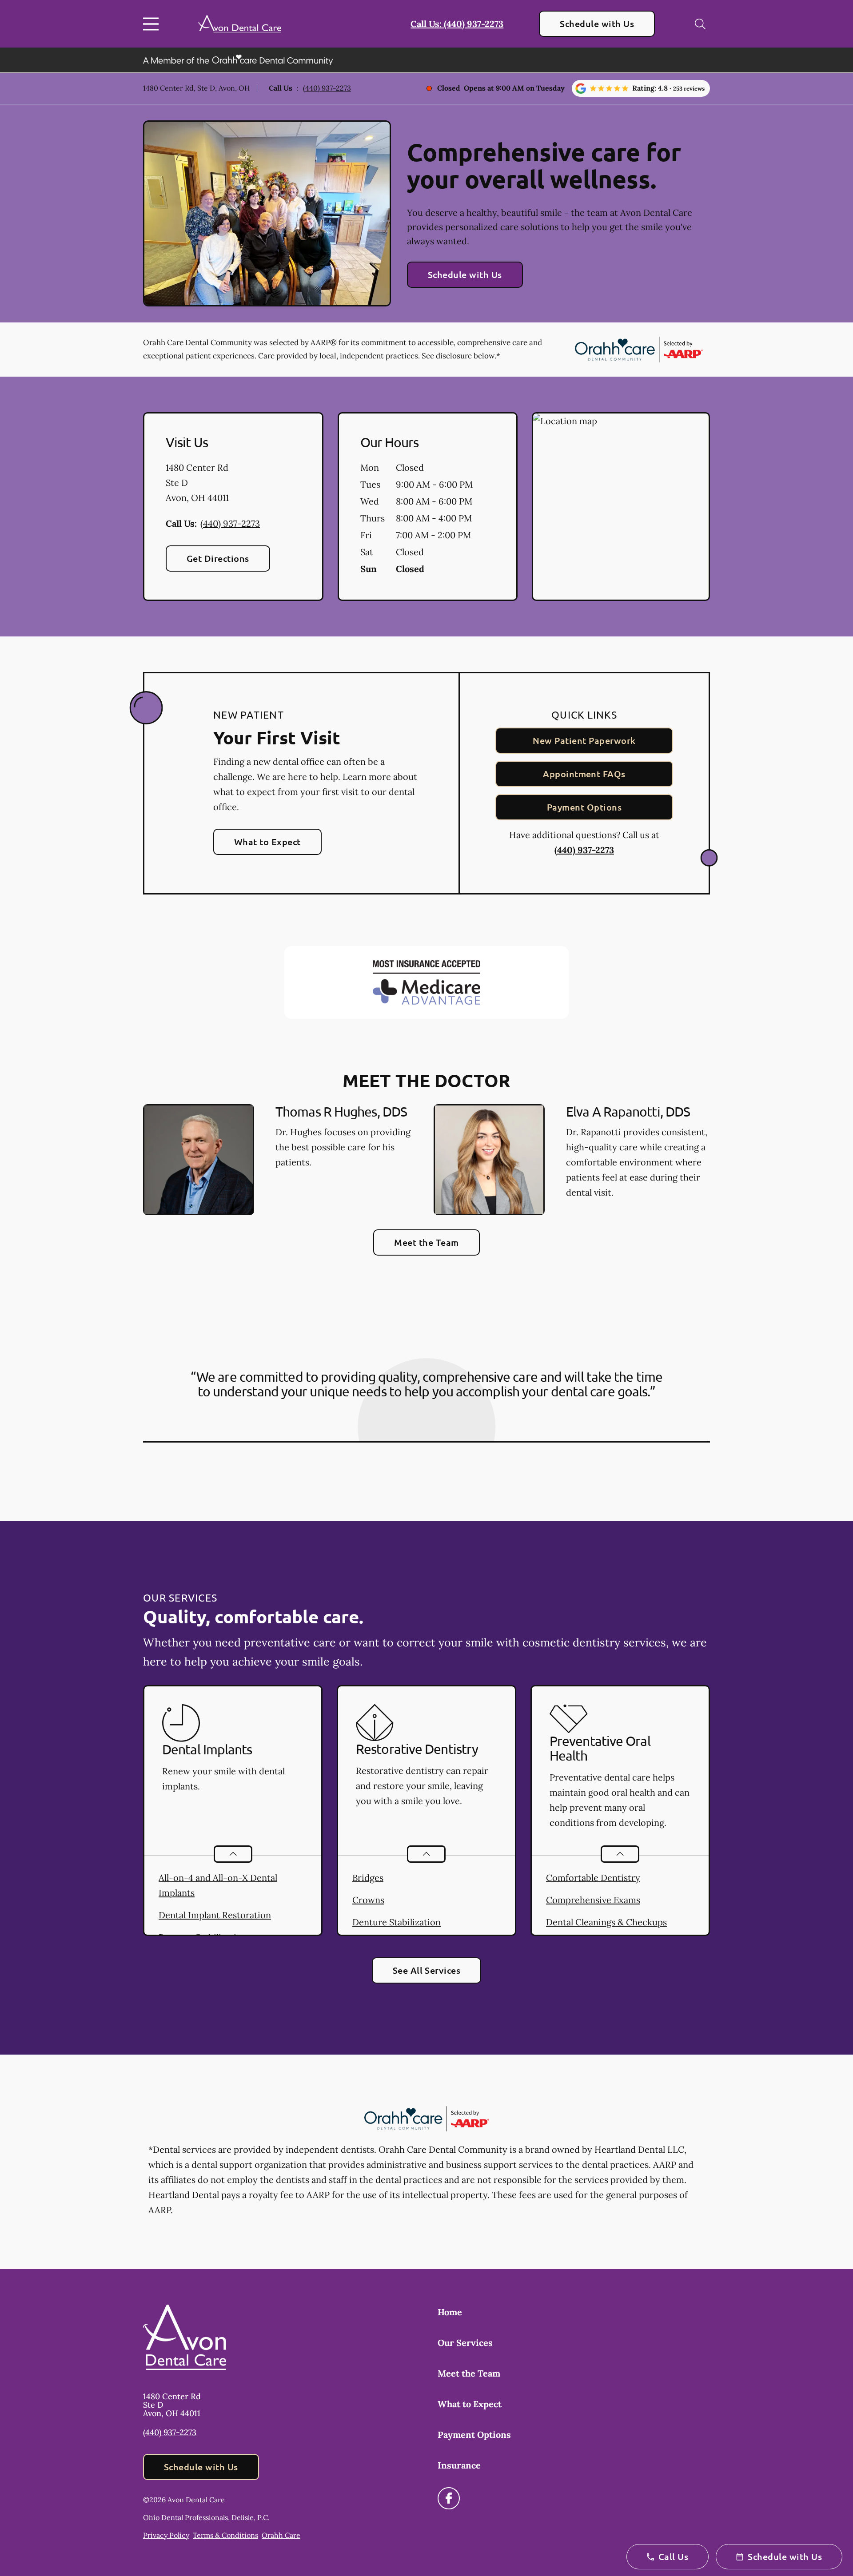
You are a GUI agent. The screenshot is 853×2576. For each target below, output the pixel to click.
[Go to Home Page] (240, 24)
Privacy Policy (166, 2535)
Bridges (368, 1878)
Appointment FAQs (584, 774)
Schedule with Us (597, 24)
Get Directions (218, 558)
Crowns (368, 1900)
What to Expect (267, 842)
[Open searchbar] (700, 24)
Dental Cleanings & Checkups (606, 1922)
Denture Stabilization (397, 1922)
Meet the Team (426, 1242)
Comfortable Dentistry (593, 1878)
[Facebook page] (449, 2498)
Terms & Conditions (225, 2535)
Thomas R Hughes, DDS (341, 1111)
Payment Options (584, 807)
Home (450, 2312)
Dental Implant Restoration (215, 1915)
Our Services (465, 2343)
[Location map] (621, 507)
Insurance (459, 2465)
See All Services (427, 1970)
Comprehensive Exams (593, 1900)
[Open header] (153, 24)
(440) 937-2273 (327, 88)
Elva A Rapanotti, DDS (628, 1111)
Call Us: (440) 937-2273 (457, 24)
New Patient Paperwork (584, 740)
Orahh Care (281, 2535)
